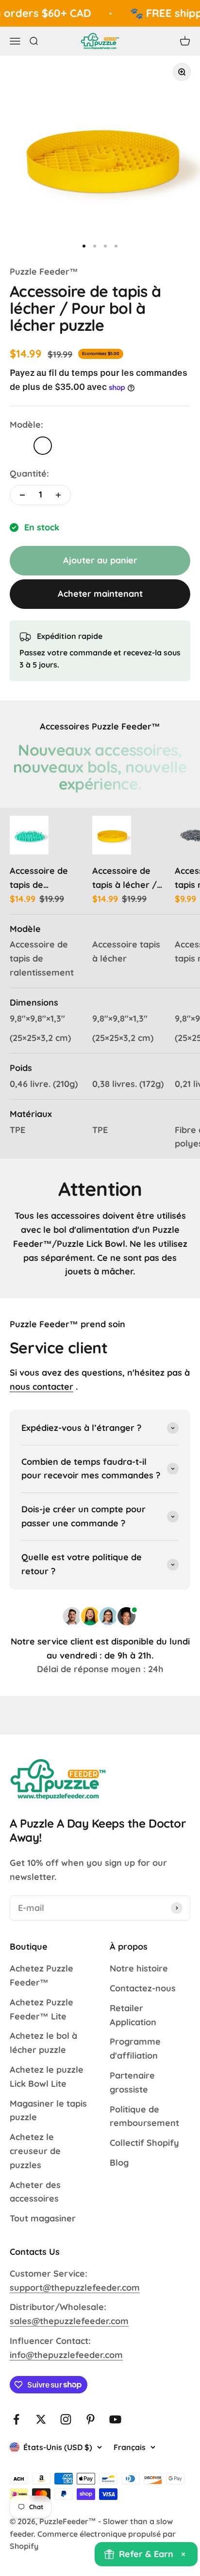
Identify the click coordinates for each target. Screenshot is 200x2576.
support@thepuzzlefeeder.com (75, 2288)
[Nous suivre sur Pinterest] (91, 2419)
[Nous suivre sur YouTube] (115, 2419)
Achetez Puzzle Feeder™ (42, 1975)
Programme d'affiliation (135, 2048)
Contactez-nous (143, 1988)
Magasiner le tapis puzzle (48, 2110)
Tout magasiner (43, 2218)
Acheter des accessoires (35, 2192)
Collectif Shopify (144, 2143)
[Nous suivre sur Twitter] (41, 2419)
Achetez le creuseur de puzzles (35, 2151)
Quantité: (29, 473)
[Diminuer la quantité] (22, 495)
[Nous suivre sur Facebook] (16, 2419)
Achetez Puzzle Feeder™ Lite (42, 2009)
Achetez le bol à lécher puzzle (43, 2043)
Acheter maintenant (100, 594)
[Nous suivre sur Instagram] (66, 2419)
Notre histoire (139, 1968)
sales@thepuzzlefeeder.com (69, 2321)
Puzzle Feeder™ (44, 272)
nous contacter (42, 1387)
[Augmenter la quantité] (58, 495)
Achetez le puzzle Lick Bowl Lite (47, 2077)
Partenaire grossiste (132, 2082)
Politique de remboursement (144, 2116)
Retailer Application (133, 2015)
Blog (119, 2163)
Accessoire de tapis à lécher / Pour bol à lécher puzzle (128, 879)
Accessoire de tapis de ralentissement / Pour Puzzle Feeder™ (45, 879)
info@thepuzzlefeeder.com (66, 2355)
